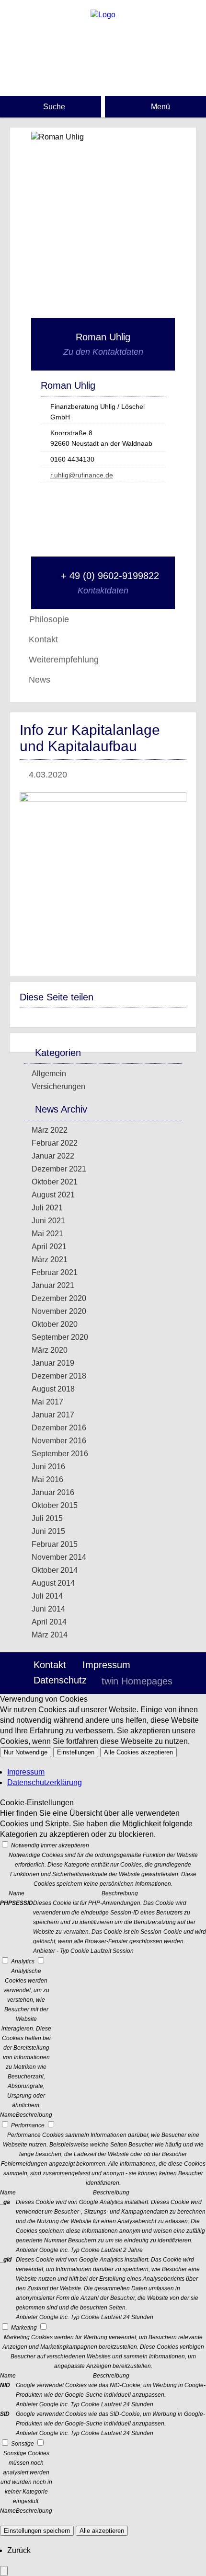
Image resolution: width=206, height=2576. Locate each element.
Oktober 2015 (55, 1505)
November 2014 (59, 1557)
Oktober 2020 (55, 1324)
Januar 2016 (53, 1492)
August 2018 (53, 1389)
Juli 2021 (47, 1208)
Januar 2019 (53, 1363)
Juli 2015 (47, 1518)
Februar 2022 (55, 1143)
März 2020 (50, 1350)
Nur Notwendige (26, 1752)
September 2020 (60, 1337)
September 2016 (60, 1454)
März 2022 (50, 1130)
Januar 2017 (53, 1415)
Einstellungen (76, 1752)
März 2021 (50, 1259)
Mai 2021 (47, 1234)
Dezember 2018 (59, 1376)
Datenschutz (60, 1680)
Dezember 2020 (59, 1298)
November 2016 (59, 1441)
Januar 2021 (53, 1285)
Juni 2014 (48, 1609)
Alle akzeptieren (102, 2531)
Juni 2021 (48, 1221)
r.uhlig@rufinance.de (82, 475)
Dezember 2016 (59, 1428)
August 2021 (53, 1195)
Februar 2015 (55, 1544)
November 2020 (59, 1311)
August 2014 (53, 1583)
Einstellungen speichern (37, 2531)
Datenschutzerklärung (45, 1782)
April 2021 (49, 1247)
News (40, 680)
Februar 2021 (55, 1272)
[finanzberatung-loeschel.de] (103, 15)
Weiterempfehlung (64, 660)
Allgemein (49, 1073)
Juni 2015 (48, 1531)
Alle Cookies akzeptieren (138, 1752)
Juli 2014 (47, 1596)
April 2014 (49, 1622)
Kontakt (43, 639)
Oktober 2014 (55, 1570)
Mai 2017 (47, 1402)
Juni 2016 (48, 1467)
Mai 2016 (47, 1479)
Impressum (106, 1665)
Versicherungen (58, 1086)
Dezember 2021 (59, 1169)
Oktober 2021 (55, 1182)
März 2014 (50, 1635)
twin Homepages (137, 1681)
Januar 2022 (53, 1156)
